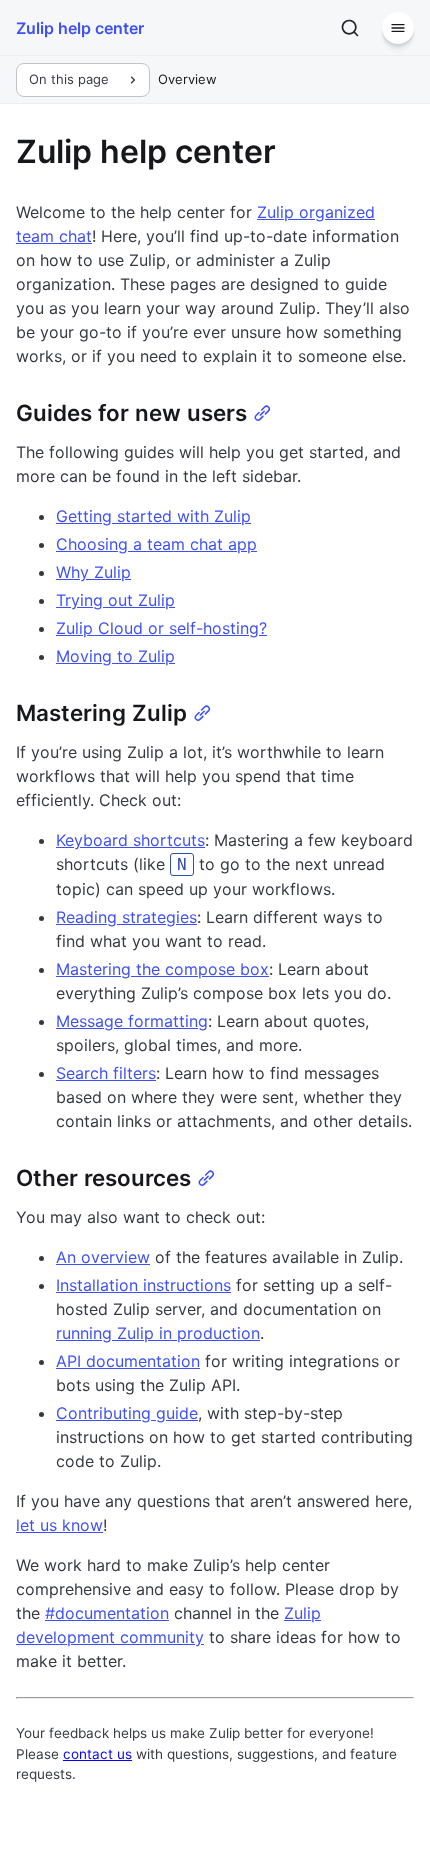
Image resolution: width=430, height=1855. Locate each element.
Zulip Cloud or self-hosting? (161, 628)
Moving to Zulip (115, 656)
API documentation (128, 1361)
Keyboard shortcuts (130, 840)
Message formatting (132, 1021)
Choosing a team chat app (156, 544)
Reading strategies (126, 917)
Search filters (106, 1073)
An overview (103, 1257)
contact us (97, 1754)
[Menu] (398, 28)
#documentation (107, 1613)
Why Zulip (93, 572)
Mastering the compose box (162, 969)
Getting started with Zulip (153, 516)
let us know (59, 1525)
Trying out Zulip (115, 600)
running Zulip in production (158, 1333)
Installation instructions (143, 1285)
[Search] (350, 28)
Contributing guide (127, 1413)
